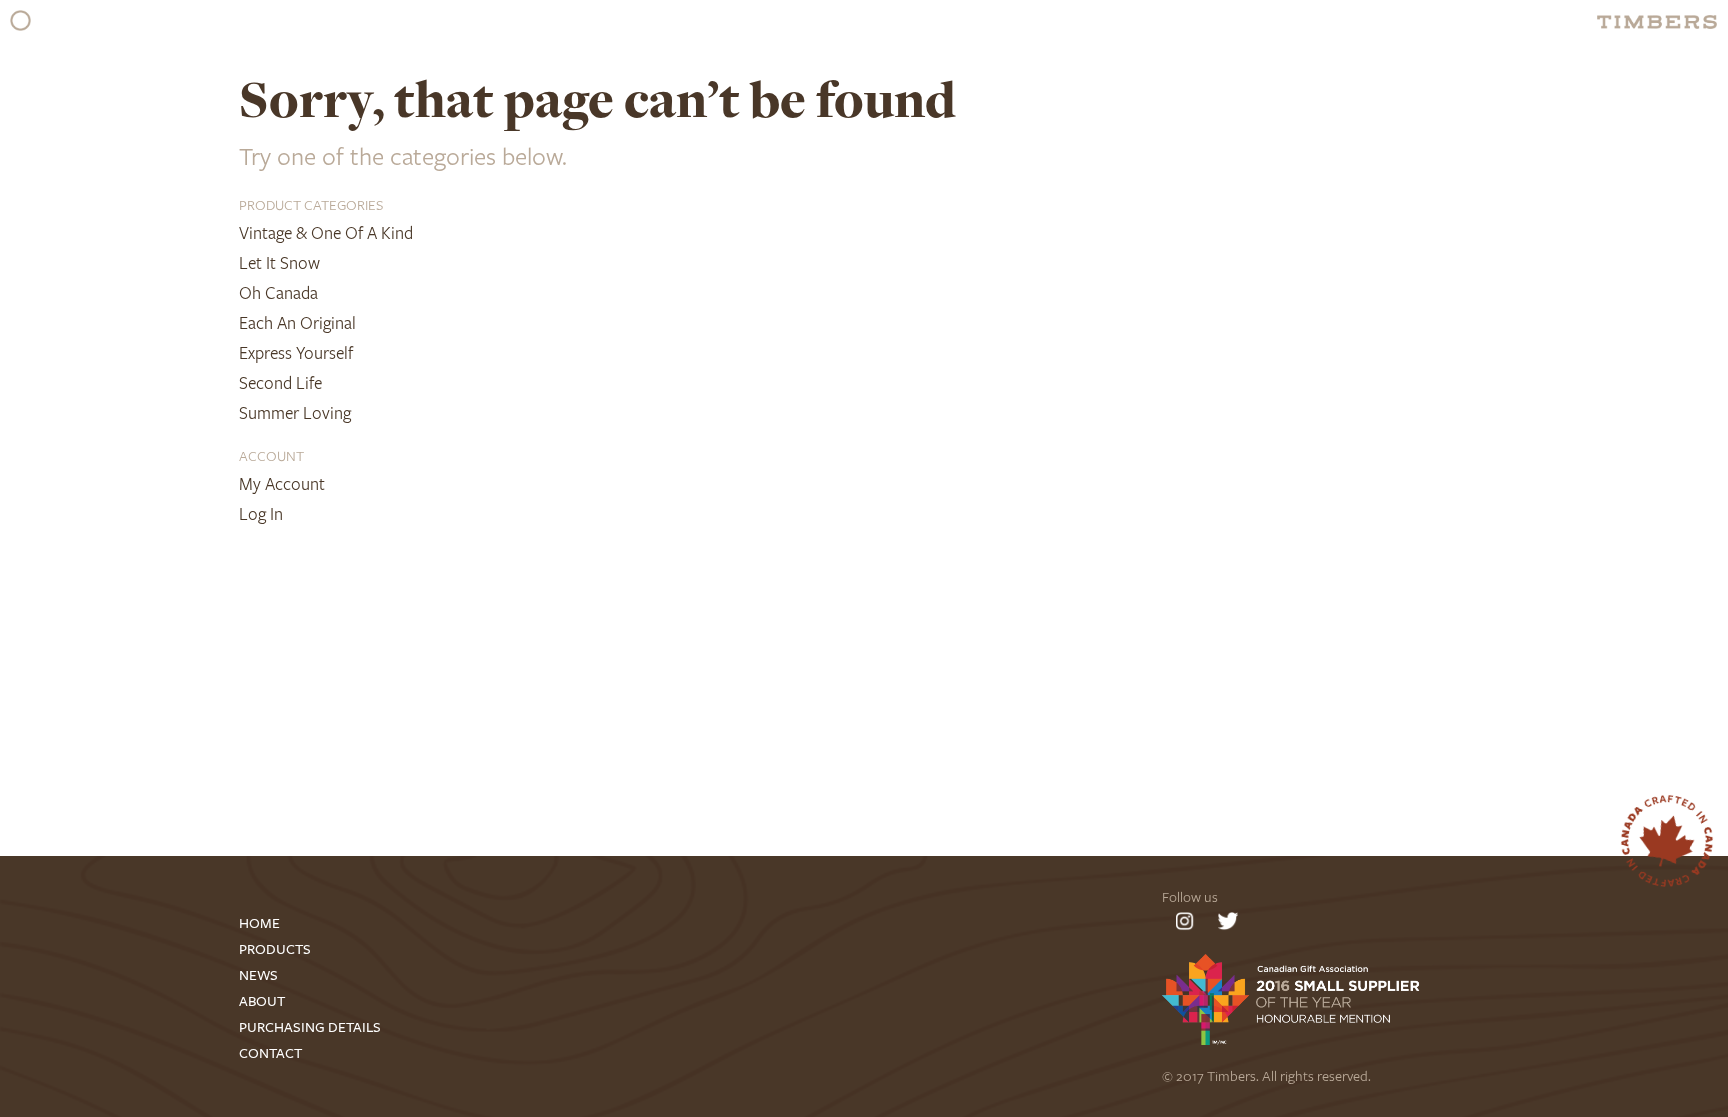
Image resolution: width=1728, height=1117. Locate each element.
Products (275, 949)
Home (259, 923)
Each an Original (297, 322)
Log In (261, 513)
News (258, 975)
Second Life (280, 382)
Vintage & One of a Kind (326, 232)
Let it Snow (279, 262)
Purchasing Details (310, 1027)
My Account (282, 483)
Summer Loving (295, 412)
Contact (270, 1053)
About (262, 1001)
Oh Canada (278, 292)
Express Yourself (296, 352)
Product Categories (311, 204)
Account (271, 455)
